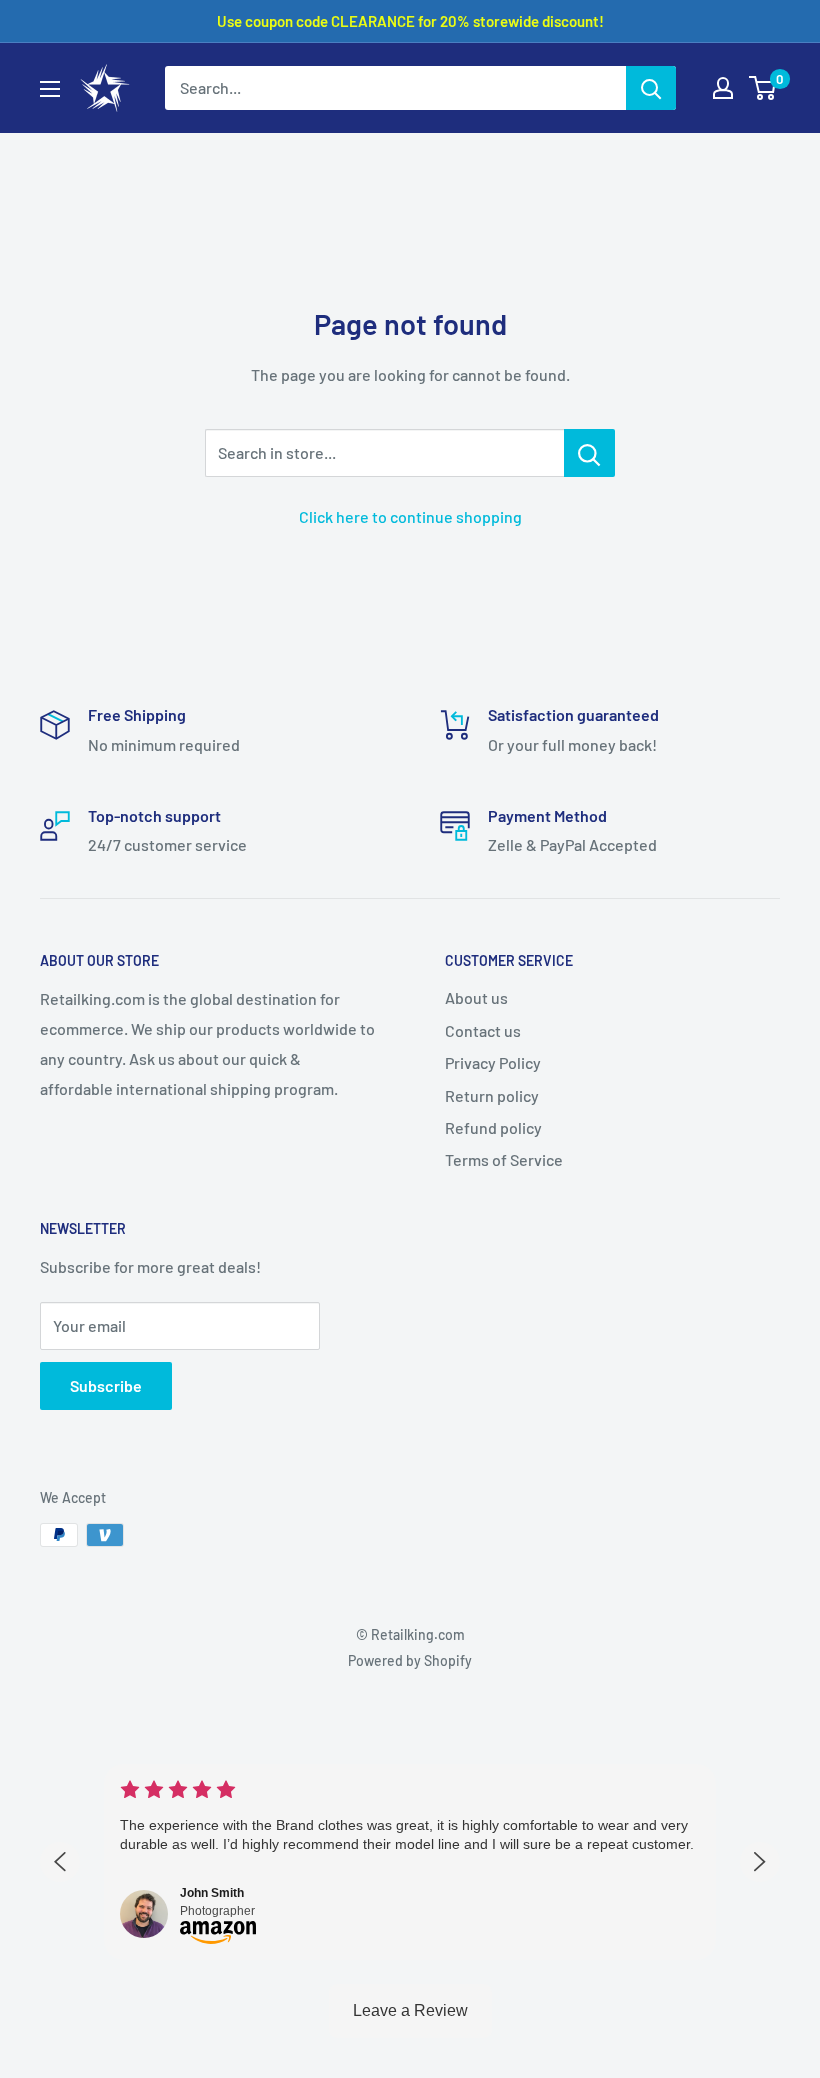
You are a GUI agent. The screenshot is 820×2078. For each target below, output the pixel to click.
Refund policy (493, 1127)
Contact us (483, 1030)
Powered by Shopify (410, 1660)
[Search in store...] (589, 453)
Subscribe (106, 1385)
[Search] (651, 88)
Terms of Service (504, 1159)
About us (476, 997)
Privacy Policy (493, 1062)
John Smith (212, 1893)
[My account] (723, 88)
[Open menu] (50, 89)
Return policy (492, 1095)
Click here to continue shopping (410, 516)
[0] (763, 88)
